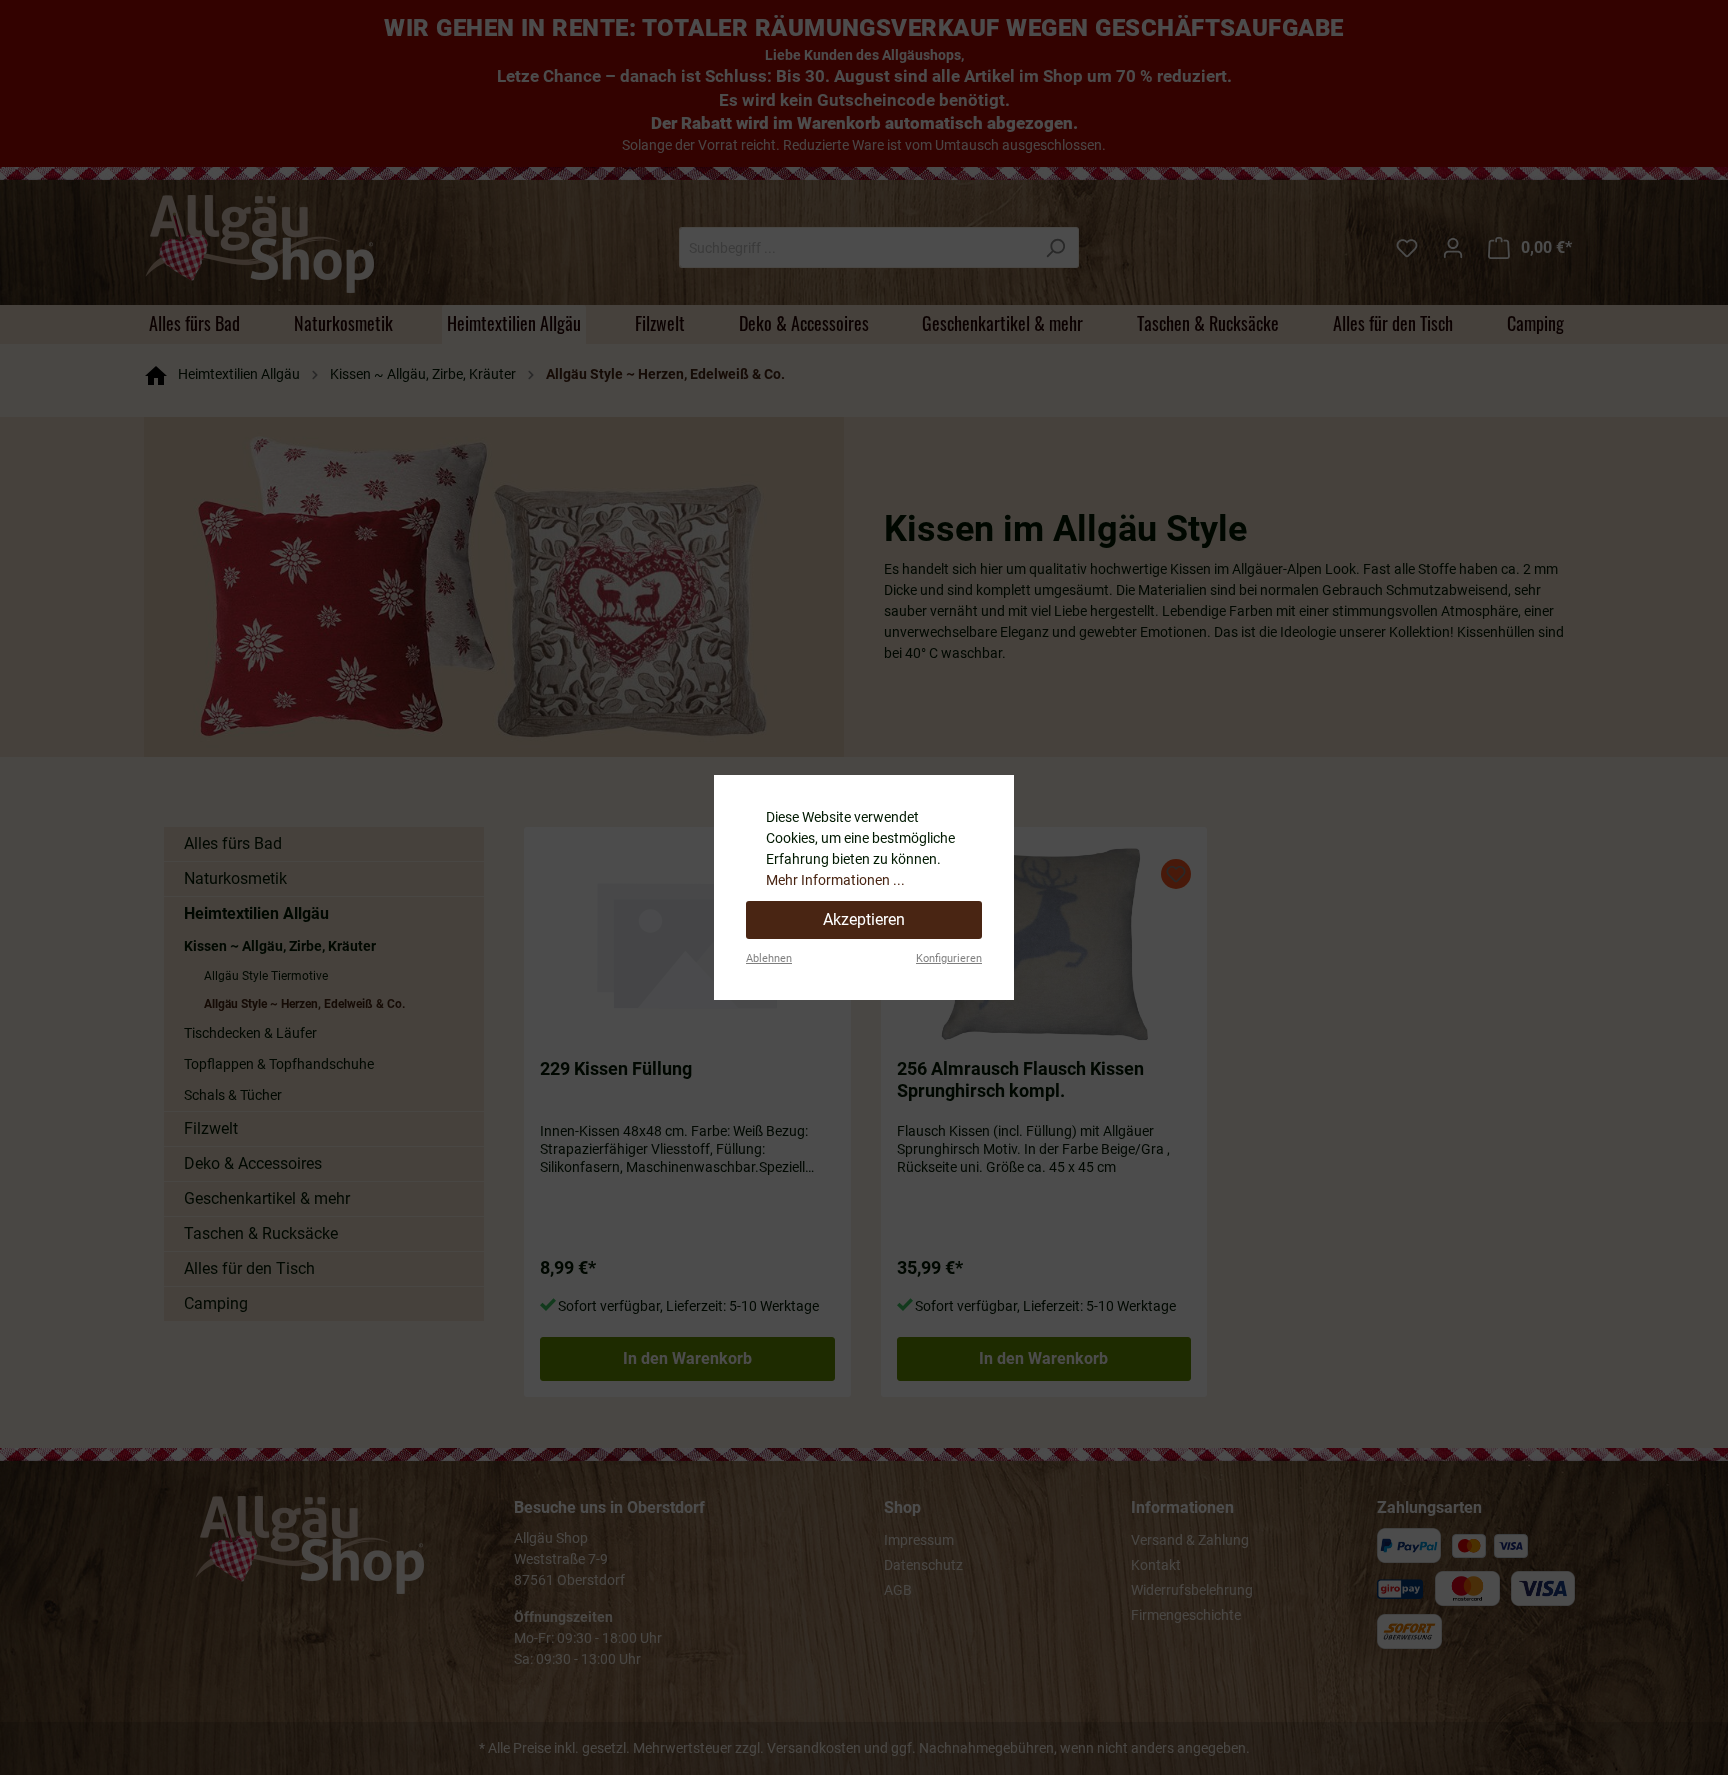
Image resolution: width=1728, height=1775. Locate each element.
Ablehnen (769, 958)
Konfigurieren (949, 958)
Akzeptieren (864, 919)
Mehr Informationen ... (835, 880)
